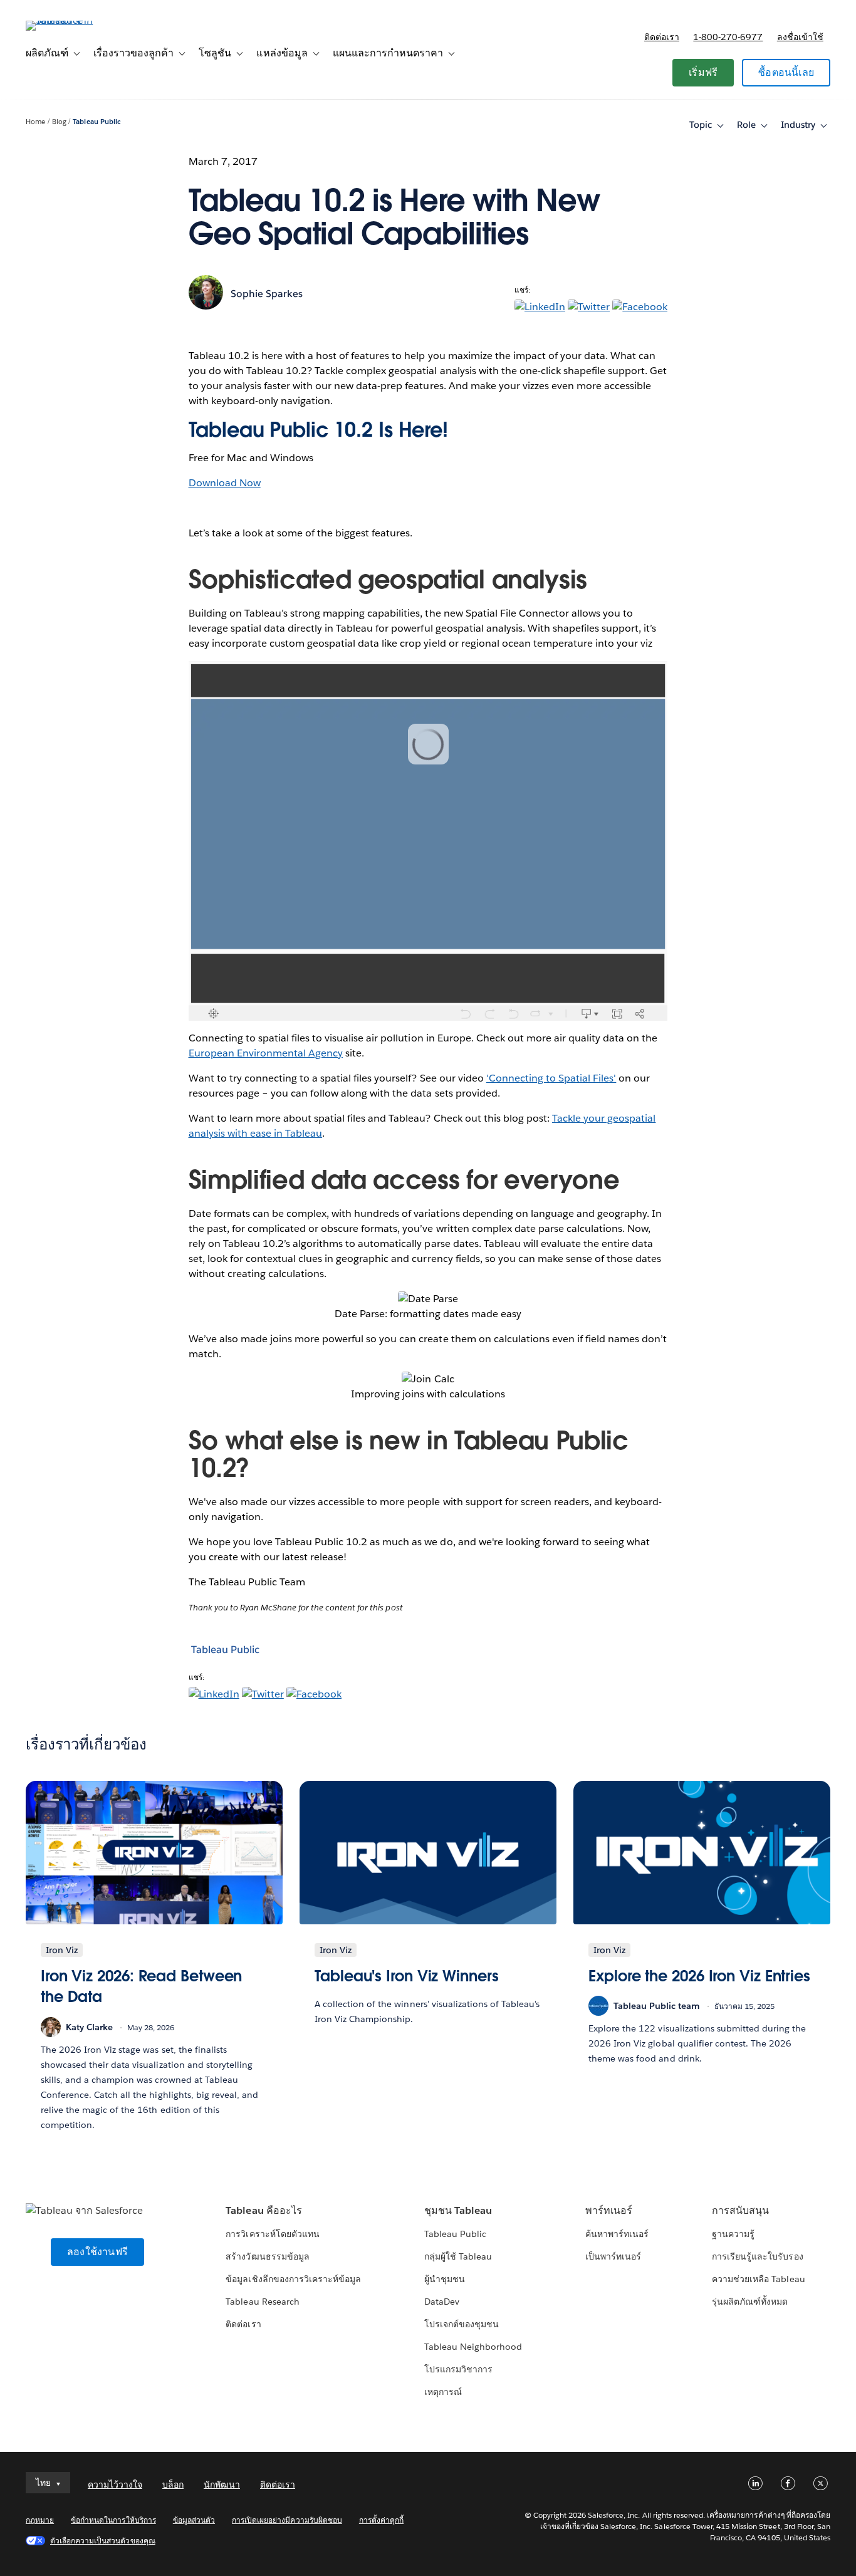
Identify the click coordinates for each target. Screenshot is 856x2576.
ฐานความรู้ (733, 2234)
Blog (59, 122)
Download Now (225, 483)
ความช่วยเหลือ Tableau (758, 2279)
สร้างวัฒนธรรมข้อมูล (267, 2256)
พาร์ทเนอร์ (609, 2210)
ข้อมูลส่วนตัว (194, 2520)
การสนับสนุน (740, 2210)
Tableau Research (262, 2302)
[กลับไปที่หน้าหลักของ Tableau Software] (73, 20)
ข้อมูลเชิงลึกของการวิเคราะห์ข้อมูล (293, 2279)
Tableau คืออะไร (264, 2210)
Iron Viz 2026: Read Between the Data (141, 1987)
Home (35, 122)
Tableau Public (97, 122)
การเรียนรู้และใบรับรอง (757, 2256)
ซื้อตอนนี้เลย (786, 72)
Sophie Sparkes (267, 294)
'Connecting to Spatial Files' (551, 1078)
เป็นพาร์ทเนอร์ (613, 2256)
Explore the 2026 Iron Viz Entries (699, 1976)
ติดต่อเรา (662, 37)
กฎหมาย (40, 2520)
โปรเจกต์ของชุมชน (462, 2324)
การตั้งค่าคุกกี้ (381, 2520)
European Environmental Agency (266, 1053)
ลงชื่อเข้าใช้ (800, 37)
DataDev (442, 2302)
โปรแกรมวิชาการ (458, 2369)
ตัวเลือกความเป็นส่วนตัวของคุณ (103, 2541)
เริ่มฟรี (703, 72)
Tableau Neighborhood (473, 2347)
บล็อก (173, 2485)
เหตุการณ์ (443, 2392)
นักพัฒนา (222, 2485)
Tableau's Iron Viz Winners (407, 1976)
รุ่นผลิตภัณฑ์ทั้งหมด (750, 2302)
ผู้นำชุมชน (445, 2279)
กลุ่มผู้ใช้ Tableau (458, 2256)
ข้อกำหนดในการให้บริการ (113, 2520)
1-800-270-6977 (728, 37)
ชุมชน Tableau (458, 2210)
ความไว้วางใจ (115, 2485)
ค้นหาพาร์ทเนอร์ (617, 2234)
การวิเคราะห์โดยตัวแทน (272, 2234)
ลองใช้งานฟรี (97, 2252)
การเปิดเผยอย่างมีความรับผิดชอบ (287, 2520)
